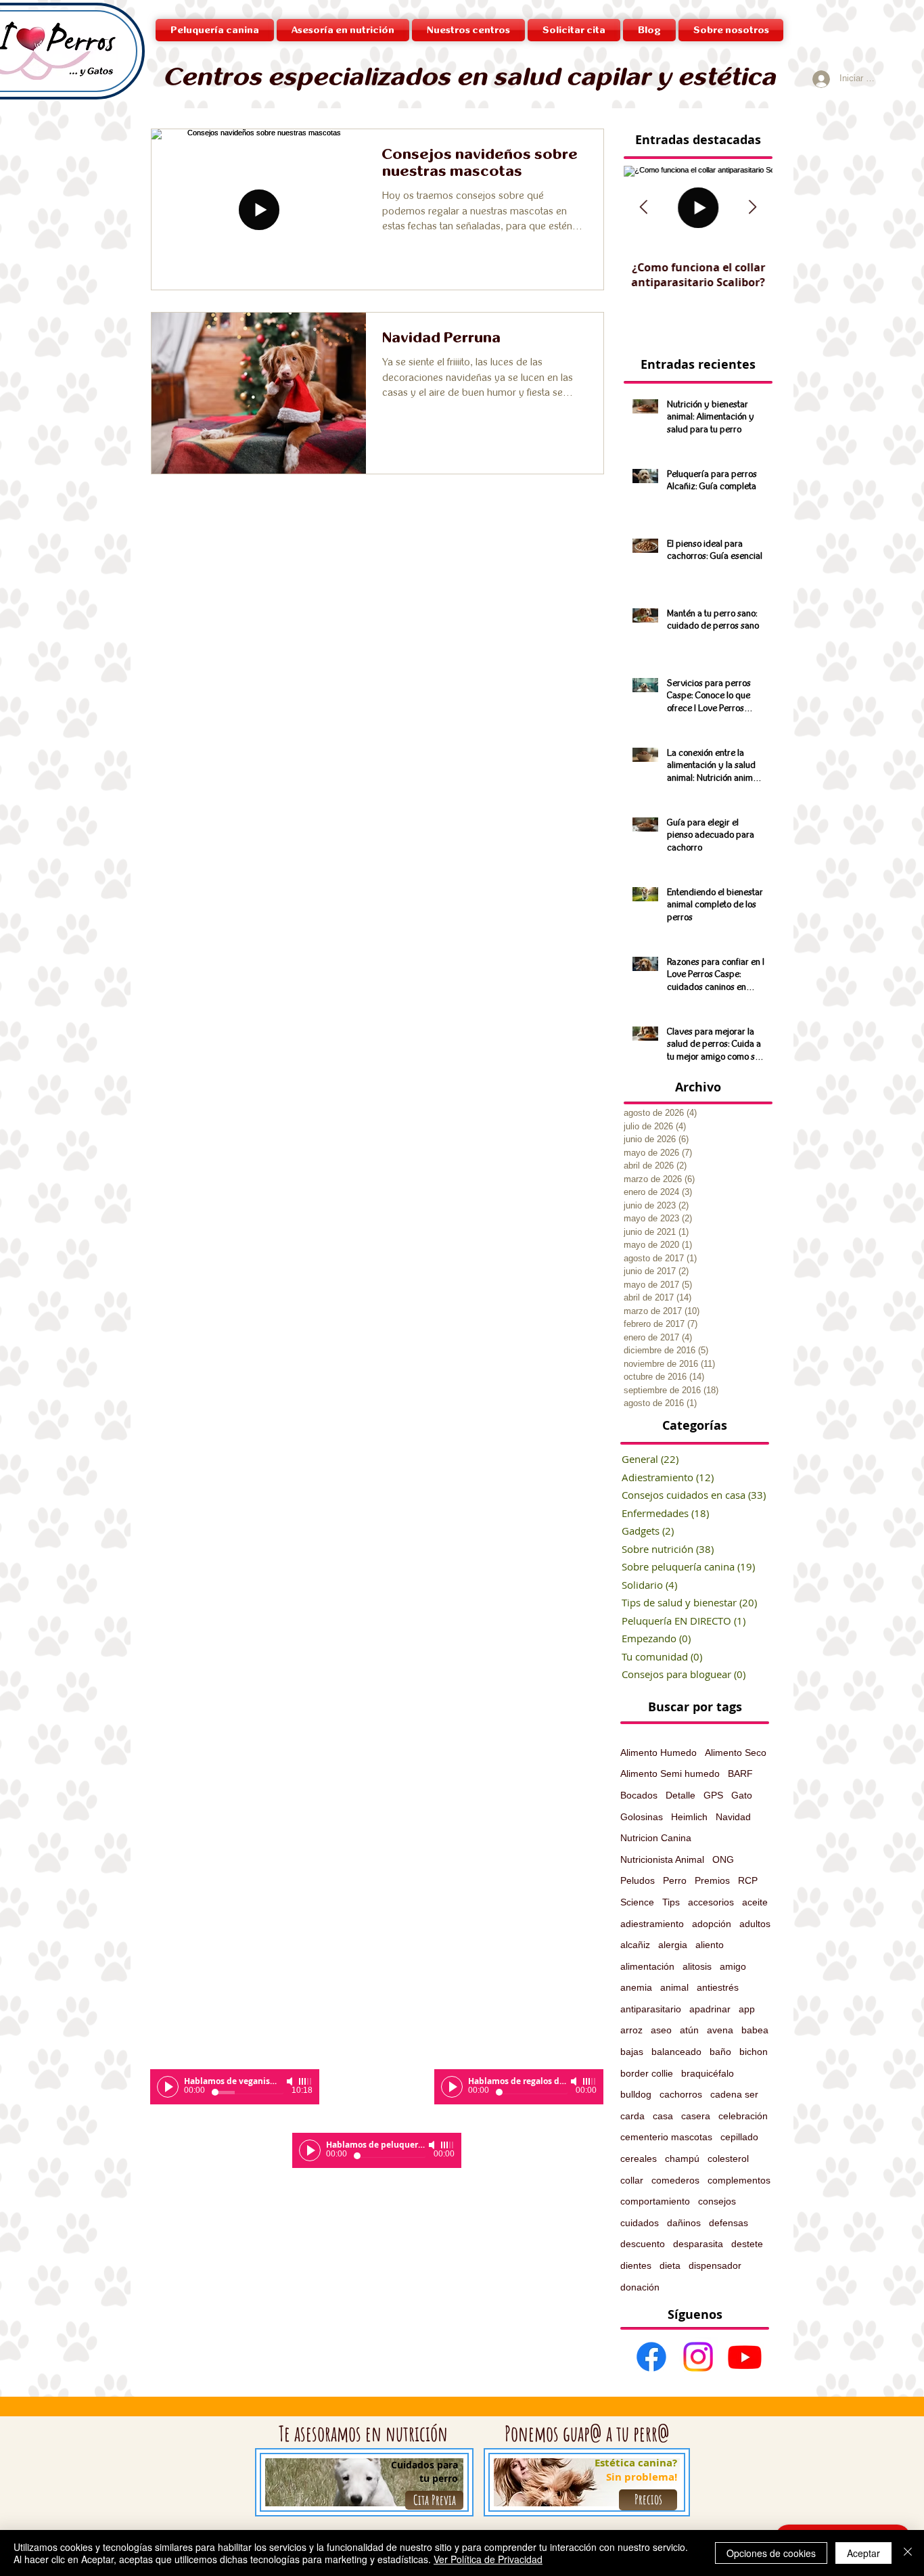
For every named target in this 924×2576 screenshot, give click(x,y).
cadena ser (734, 2094)
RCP (748, 1880)
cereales (639, 2159)
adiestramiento (652, 1924)
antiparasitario (651, 2009)
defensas (729, 2223)
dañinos (684, 2223)
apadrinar (710, 2009)
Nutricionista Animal (662, 1859)
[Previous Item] (644, 208)
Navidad (733, 1817)
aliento (710, 1945)
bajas (632, 2052)
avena (720, 2030)
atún (689, 2030)
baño (720, 2052)
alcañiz (635, 1945)
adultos (755, 1924)
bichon (754, 2052)
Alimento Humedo (659, 1753)
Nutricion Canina (656, 1838)
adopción (712, 1924)
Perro (675, 1880)
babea (755, 2030)
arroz (631, 2030)
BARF (740, 1773)
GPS (713, 1795)
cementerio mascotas (666, 2137)
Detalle (680, 1795)
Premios (712, 1880)
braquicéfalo (708, 2073)
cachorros (681, 2094)
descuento (643, 2244)
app (747, 2009)
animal (674, 1987)
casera (696, 2116)
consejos (717, 2201)
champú (682, 2159)
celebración (743, 2116)
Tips (671, 1902)
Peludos (638, 1880)
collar (632, 2180)
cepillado (739, 2137)
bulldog (636, 2094)
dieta (670, 2265)
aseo (661, 2030)
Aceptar (863, 2553)
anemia (636, 1987)
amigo (733, 1966)
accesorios (711, 1902)
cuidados (640, 2223)
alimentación (647, 1966)
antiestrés (718, 1987)
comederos (675, 2180)
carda (632, 2116)
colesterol (728, 2159)
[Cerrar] (908, 2553)
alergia (673, 1945)
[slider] (306, 2081)
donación (640, 2287)
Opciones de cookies (771, 2553)
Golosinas (642, 1817)
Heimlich (689, 1817)
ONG (723, 1859)
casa (663, 2116)
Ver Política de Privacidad (488, 2559)
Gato (742, 1795)
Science (637, 1902)
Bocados (639, 1795)
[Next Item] (753, 208)
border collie (647, 2073)
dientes (636, 2265)
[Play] (168, 2087)
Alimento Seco (736, 1753)
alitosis (697, 1966)
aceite (755, 1902)
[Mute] (291, 2081)
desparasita (698, 2244)
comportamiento (655, 2201)
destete (747, 2244)
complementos (739, 2180)
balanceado (676, 2052)
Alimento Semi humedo (670, 1773)
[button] (468, 30)
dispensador (715, 2265)
